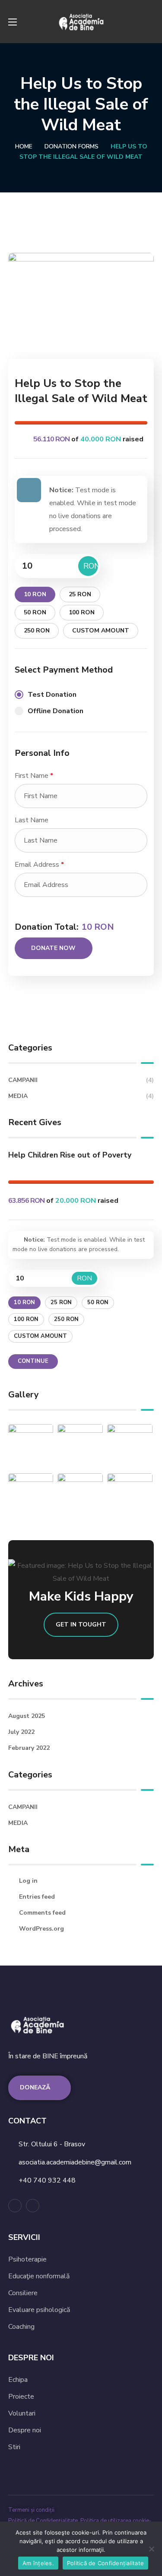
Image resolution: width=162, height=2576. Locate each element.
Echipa (18, 2380)
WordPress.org (41, 1929)
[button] (150, 22)
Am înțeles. (38, 2563)
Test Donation (52, 695)
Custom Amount (101, 631)
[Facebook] (15, 2206)
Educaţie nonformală (39, 2276)
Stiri (14, 2447)
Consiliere (23, 2293)
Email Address (39, 865)
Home (24, 146)
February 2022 (29, 1748)
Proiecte (21, 2397)
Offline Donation (56, 711)
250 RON (37, 631)
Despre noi (25, 2430)
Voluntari (22, 2413)
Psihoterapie (27, 2259)
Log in (28, 1881)
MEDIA (81, 1096)
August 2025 (27, 1716)
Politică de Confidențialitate (44, 2521)
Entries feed (37, 1897)
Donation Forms (71, 146)
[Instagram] (33, 2206)
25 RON (80, 594)
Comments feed (42, 1913)
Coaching (21, 2327)
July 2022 (21, 1732)
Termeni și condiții (31, 2510)
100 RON (82, 612)
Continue (33, 1361)
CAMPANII (81, 1080)
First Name (34, 776)
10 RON (35, 594)
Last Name (32, 820)
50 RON (35, 612)
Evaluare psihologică (39, 2310)
